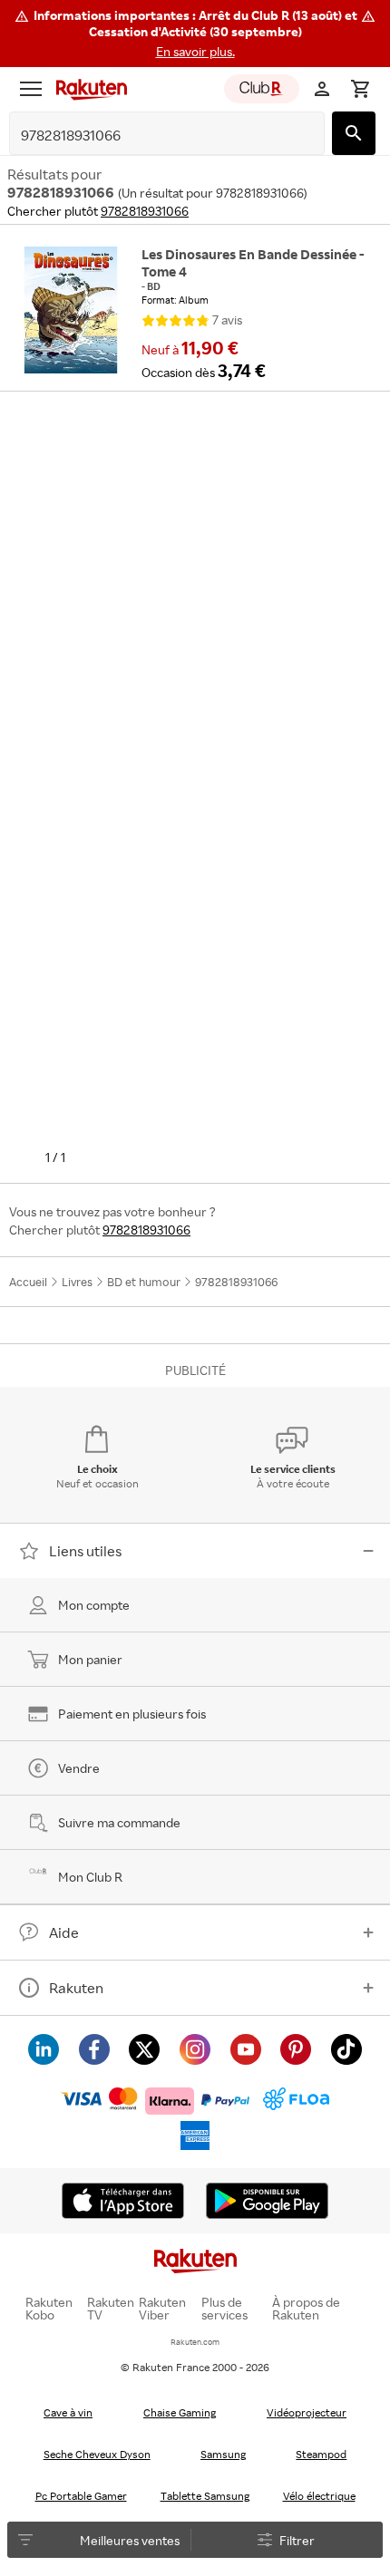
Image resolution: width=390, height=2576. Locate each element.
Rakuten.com (195, 2342)
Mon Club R (90, 1877)
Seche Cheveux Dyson (97, 2454)
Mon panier (90, 1659)
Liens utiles (85, 1551)
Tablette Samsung (205, 2496)
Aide (64, 1932)
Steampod (321, 2454)
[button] (195, 34)
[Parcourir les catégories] (31, 89)
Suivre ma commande (119, 1822)
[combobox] (153, 136)
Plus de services (224, 2309)
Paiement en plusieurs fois (132, 1714)
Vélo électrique (319, 2496)
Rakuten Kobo (49, 2309)
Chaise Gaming (180, 2412)
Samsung (223, 2454)
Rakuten (76, 1988)
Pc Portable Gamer (81, 2496)
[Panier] (360, 89)
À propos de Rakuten (306, 2309)
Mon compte (94, 1605)
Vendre (79, 1768)
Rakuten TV (111, 2309)
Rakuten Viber (162, 2309)
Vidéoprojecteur (307, 2412)
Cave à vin (68, 2412)
